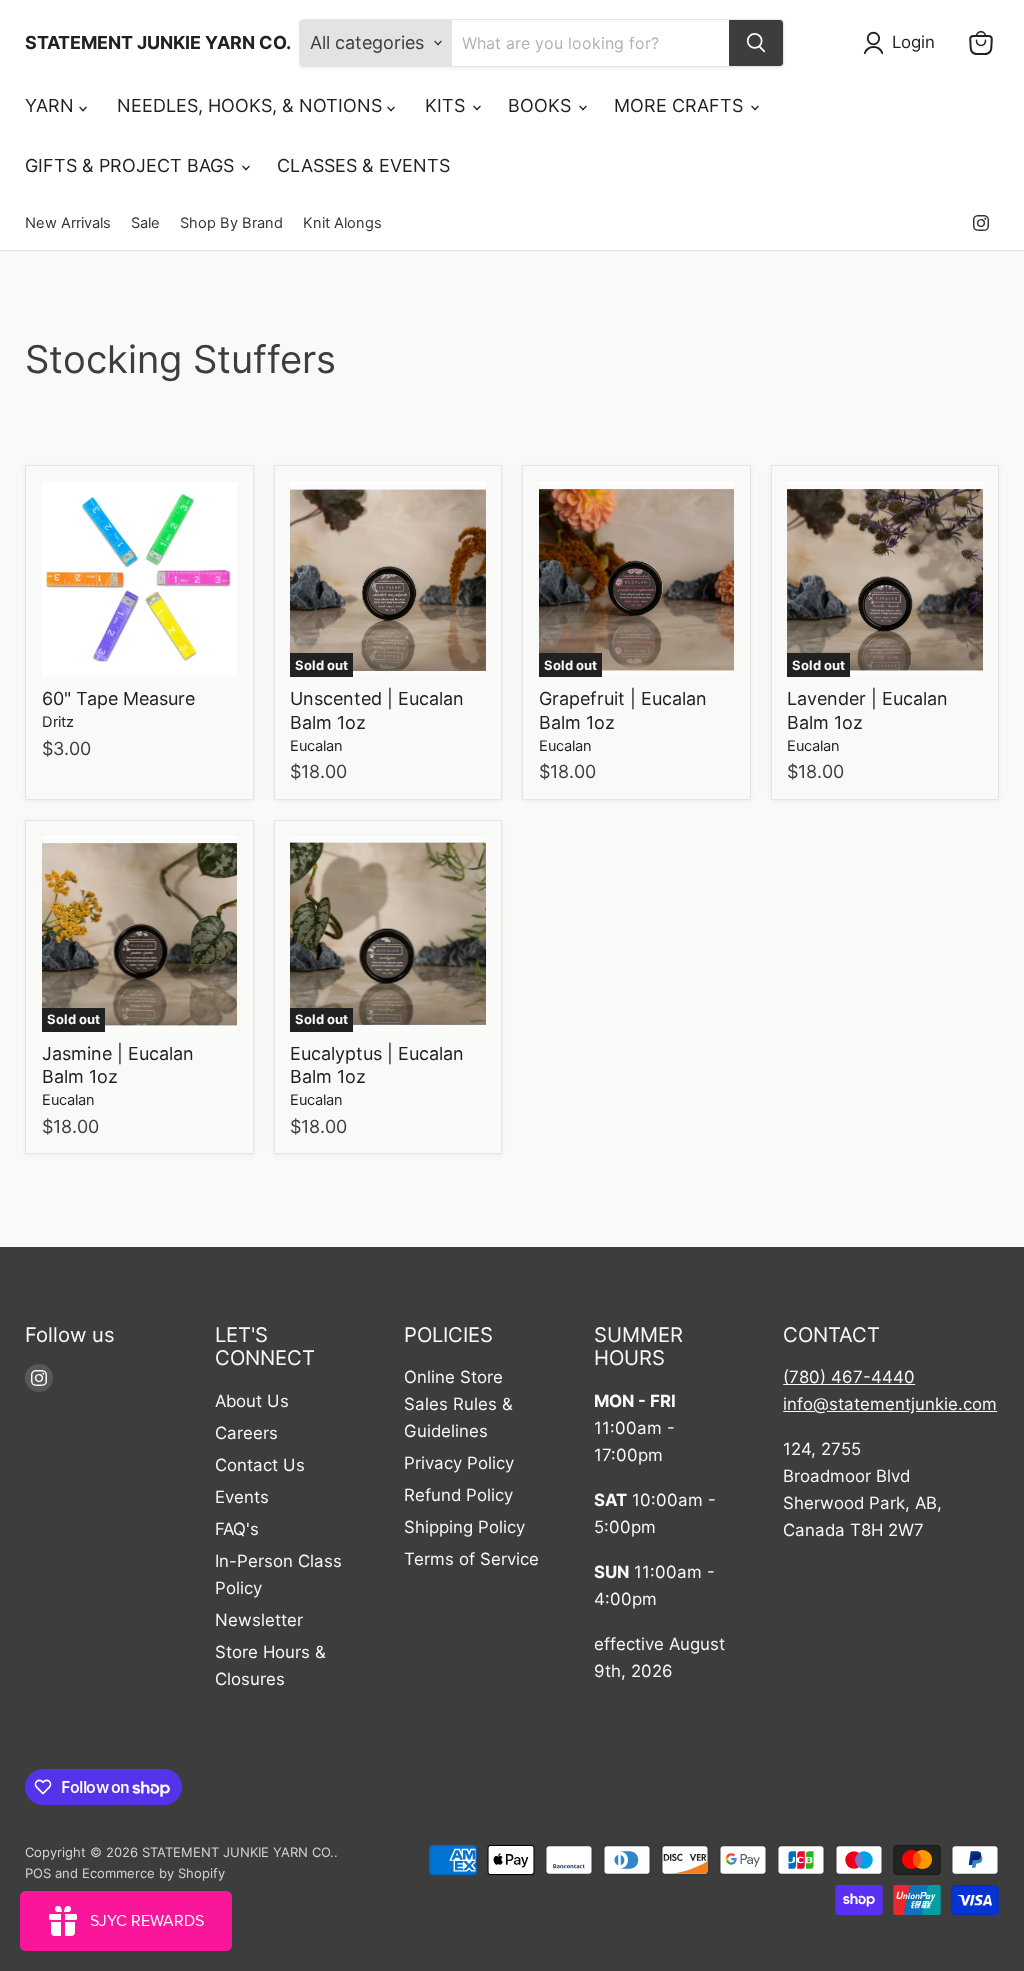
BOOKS (542, 105)
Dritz (58, 722)
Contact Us (260, 1465)
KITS (447, 105)
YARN (52, 105)
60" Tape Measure (118, 698)
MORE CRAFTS (681, 105)
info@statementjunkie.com (890, 1404)
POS (38, 1873)
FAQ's (237, 1529)
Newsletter (259, 1620)
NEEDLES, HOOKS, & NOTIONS (252, 105)
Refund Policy (458, 1495)
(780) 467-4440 (849, 1377)
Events (242, 1497)
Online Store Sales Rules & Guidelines (458, 1404)
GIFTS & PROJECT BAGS (132, 165)
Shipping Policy (464, 1527)
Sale (145, 223)
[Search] (756, 43)
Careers (246, 1433)
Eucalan (316, 746)
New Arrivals (68, 223)
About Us (252, 1401)
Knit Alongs (342, 223)
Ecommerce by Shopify (153, 1873)
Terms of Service (471, 1559)
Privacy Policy (459, 1463)
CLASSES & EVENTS (363, 165)
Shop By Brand (231, 223)
